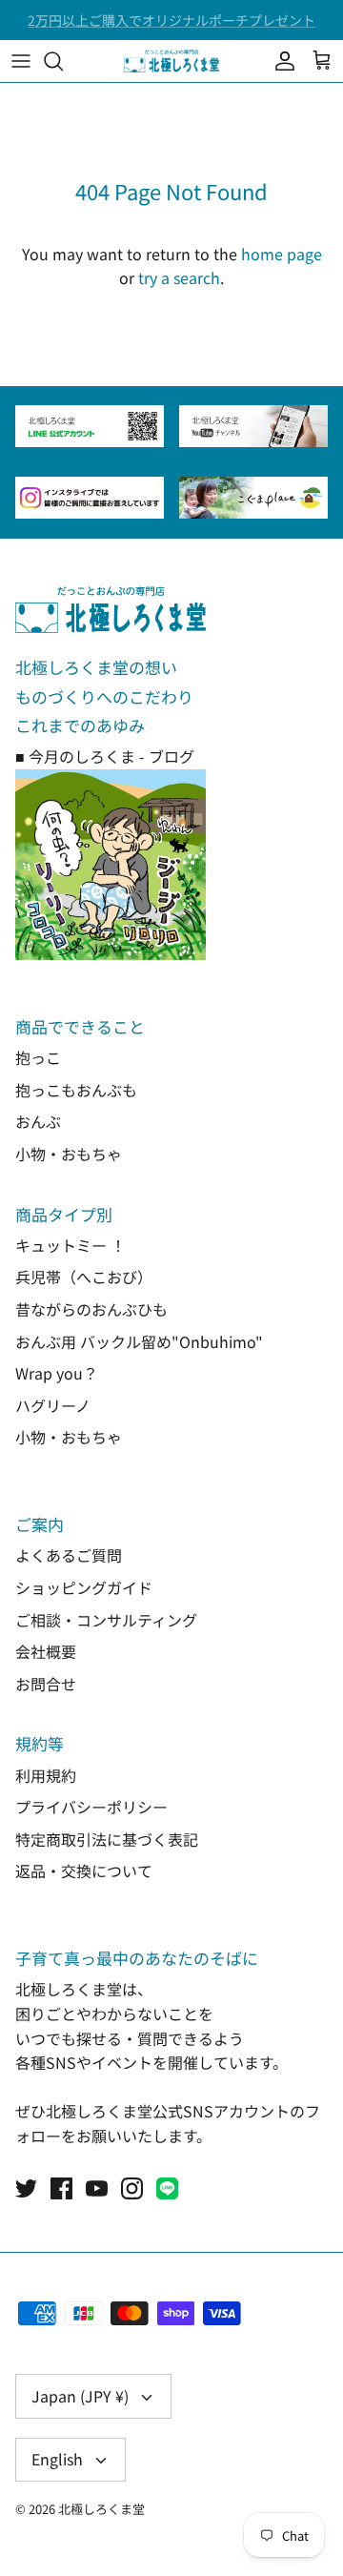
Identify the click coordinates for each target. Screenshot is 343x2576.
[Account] (280, 61)
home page (282, 254)
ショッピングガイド (84, 1587)
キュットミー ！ (71, 1245)
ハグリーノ (53, 1405)
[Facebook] (61, 2188)
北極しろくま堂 (101, 2509)
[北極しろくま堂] (171, 61)
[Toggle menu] (21, 61)
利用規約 (46, 1775)
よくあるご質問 (69, 1555)
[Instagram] (132, 2188)
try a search (179, 277)
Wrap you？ (57, 1373)
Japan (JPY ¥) (80, 2396)
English (57, 2459)
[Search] (63, 61)
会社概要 (46, 1651)
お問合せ (46, 1684)
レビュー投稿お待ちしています (171, 28)
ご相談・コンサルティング (106, 1620)
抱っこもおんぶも (76, 1090)
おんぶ (38, 1121)
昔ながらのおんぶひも (91, 1309)
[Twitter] (26, 2188)
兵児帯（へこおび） (84, 1277)
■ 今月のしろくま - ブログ (105, 756)
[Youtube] (97, 2188)
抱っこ (38, 1057)
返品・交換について (84, 1871)
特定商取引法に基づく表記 (107, 1839)
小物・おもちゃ (69, 1154)
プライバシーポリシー (91, 1807)
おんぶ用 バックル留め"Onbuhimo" (139, 1341)
